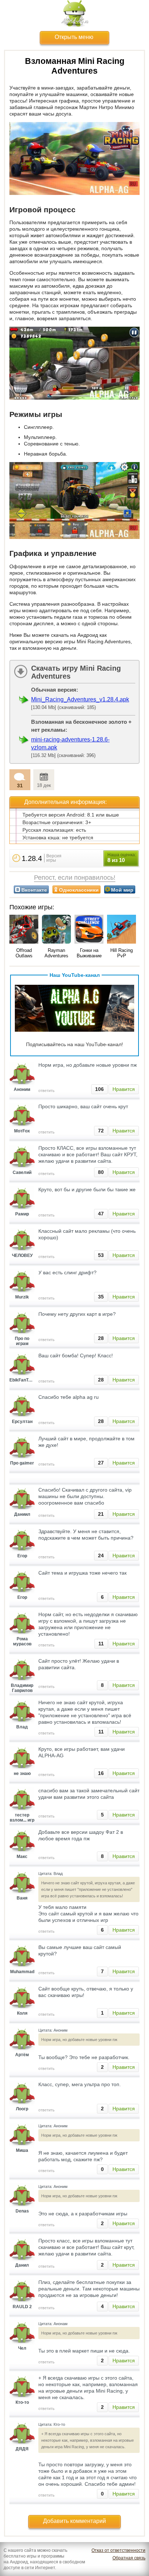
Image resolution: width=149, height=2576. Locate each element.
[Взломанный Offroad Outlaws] (24, 930)
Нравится (124, 1089)
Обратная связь (129, 2558)
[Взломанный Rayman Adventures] (56, 930)
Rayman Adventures (56, 953)
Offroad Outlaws (24, 953)
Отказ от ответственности (118, 2550)
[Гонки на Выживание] (89, 930)
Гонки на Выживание (89, 953)
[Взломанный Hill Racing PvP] (122, 930)
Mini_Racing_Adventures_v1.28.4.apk (80, 699)
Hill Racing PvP (122, 953)
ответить (46, 1091)
